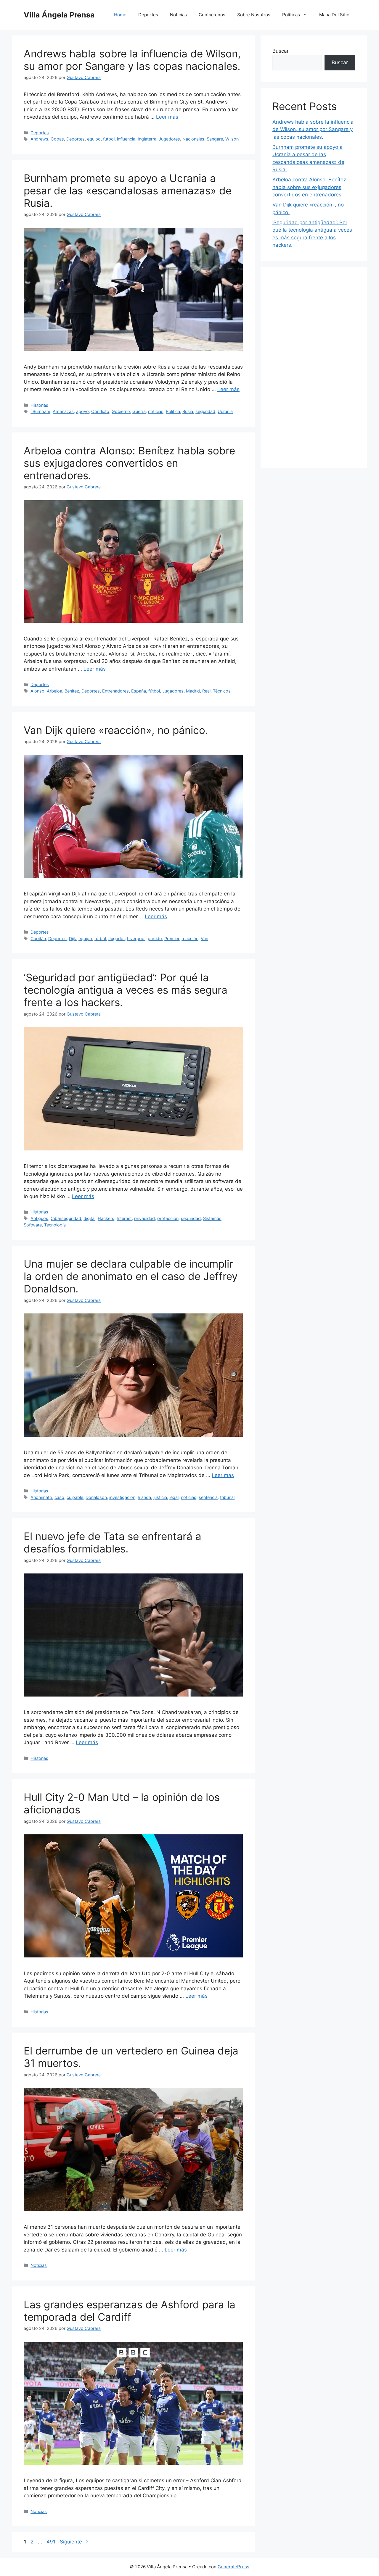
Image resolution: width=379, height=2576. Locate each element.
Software (33, 1225)
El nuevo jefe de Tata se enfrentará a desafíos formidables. (113, 1542)
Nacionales (193, 139)
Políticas (291, 15)
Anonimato (41, 1497)
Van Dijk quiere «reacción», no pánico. (116, 730)
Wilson (232, 139)
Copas (57, 139)
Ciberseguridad (66, 1218)
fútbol (109, 139)
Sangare (215, 139)
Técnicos (222, 691)
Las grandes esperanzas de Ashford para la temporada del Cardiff (130, 2311)
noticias (156, 411)
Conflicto (100, 411)
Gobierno (121, 411)
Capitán (38, 938)
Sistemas (212, 1218)
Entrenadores (115, 691)
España (139, 691)
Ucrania (225, 411)
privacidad (144, 1218)
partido (155, 938)
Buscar (281, 51)
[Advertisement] (314, 367)
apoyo (82, 411)
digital (89, 1218)
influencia (126, 139)
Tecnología (55, 1225)
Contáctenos (212, 15)
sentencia (208, 1497)
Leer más (167, 117)
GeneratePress (233, 2567)
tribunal (227, 1497)
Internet (124, 1218)
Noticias (178, 15)
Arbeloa (54, 691)
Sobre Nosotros (254, 15)
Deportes (148, 15)
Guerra (139, 411)
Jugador (117, 938)
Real (206, 691)
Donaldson (96, 1497)
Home (120, 15)
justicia (160, 1497)
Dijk (73, 938)
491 (52, 2542)
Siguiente (74, 2542)
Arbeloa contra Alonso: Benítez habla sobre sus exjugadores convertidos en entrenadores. (129, 463)
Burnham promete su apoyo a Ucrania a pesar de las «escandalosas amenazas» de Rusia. (128, 191)
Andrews (39, 139)
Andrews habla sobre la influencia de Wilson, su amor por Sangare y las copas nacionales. (132, 60)
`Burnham (40, 411)
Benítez (72, 691)
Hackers (106, 1218)
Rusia (188, 411)
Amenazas (63, 411)
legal (174, 1497)
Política (173, 411)
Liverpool (136, 938)
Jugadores (169, 139)
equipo (94, 139)
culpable (75, 1497)
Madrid (193, 691)
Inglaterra (147, 139)
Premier (172, 938)
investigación (122, 1497)
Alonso (37, 691)
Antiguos (39, 1218)
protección (168, 1218)
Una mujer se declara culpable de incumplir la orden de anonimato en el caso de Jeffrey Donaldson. (131, 1276)
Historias (39, 405)
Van (204, 938)
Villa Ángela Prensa (59, 15)
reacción (190, 938)
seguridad (205, 411)
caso (59, 1497)
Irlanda (144, 1497)
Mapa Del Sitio (334, 15)
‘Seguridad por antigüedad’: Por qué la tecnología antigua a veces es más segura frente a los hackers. (126, 990)
